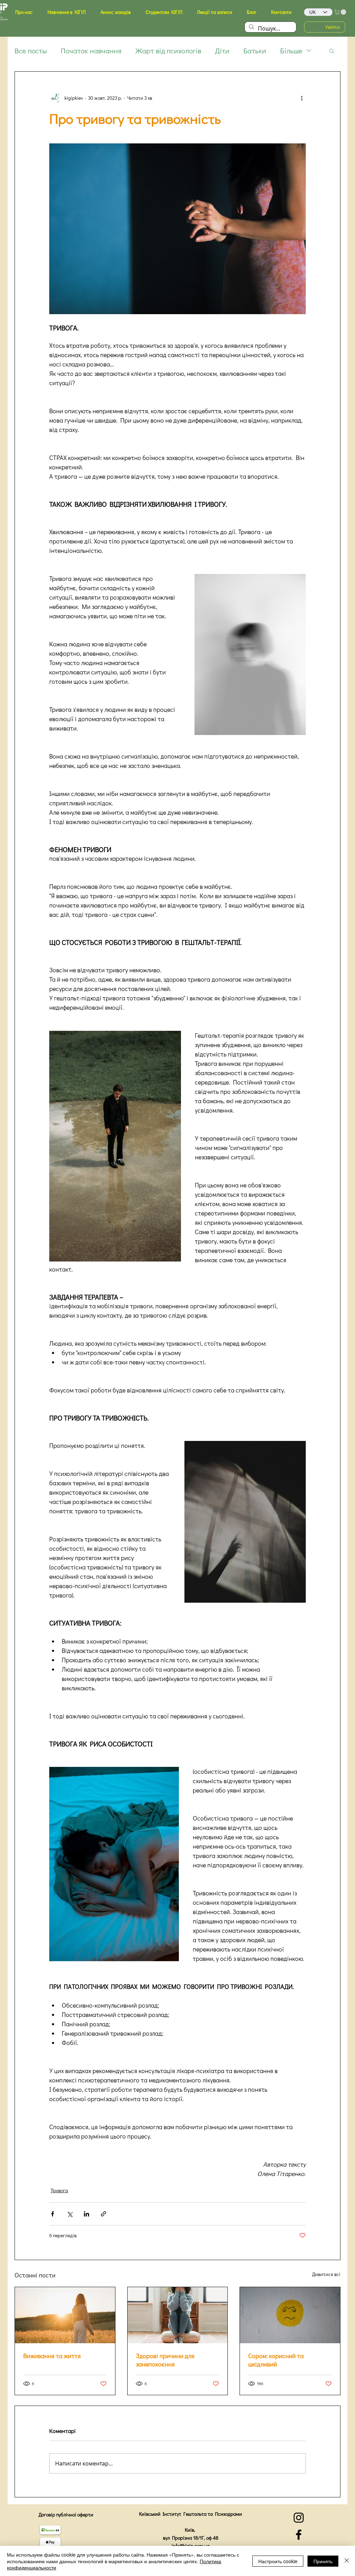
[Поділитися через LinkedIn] (86, 2214)
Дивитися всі (326, 2274)
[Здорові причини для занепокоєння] (178, 2315)
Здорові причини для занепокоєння (165, 2360)
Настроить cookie (278, 2561)
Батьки (255, 51)
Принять (323, 2561)
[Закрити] (347, 2561)
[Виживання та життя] (65, 2315)
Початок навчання (91, 51)
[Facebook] (299, 2535)
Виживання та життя (52, 2356)
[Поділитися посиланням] (103, 2214)
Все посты (31, 51)
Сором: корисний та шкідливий (276, 2360)
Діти (222, 51)
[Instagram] (299, 2518)
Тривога (59, 2190)
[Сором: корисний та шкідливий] (290, 2315)
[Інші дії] (302, 98)
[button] (24, 12)
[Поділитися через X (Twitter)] (70, 2214)
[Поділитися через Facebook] (53, 2214)
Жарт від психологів (168, 51)
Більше (291, 51)
